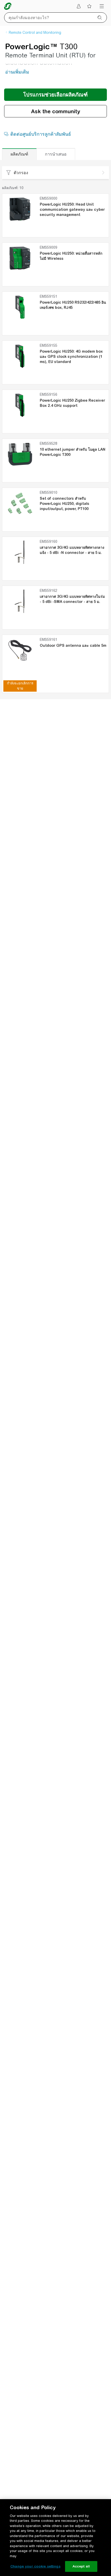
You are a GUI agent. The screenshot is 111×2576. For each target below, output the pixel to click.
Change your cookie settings (35, 2566)
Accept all (81, 2566)
